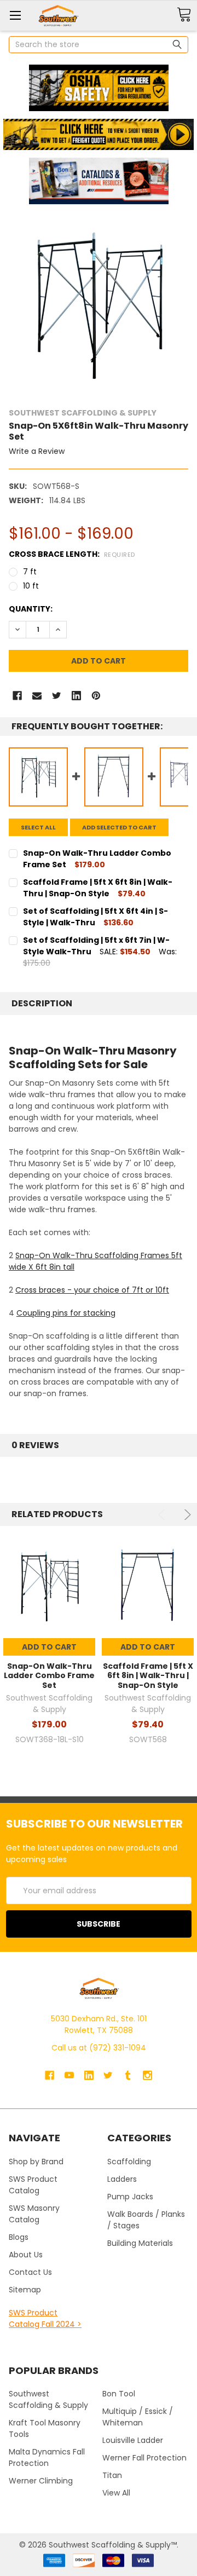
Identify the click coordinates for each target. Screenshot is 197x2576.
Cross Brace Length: (72, 554)
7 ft (30, 572)
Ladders (122, 2179)
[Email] (37, 696)
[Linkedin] (76, 696)
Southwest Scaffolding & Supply (48, 2399)
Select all (38, 827)
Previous (163, 1515)
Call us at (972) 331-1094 (99, 2048)
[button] (99, 88)
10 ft (31, 586)
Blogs (19, 2237)
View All (116, 2493)
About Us (26, 2255)
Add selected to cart (119, 827)
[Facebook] (17, 696)
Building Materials (140, 2243)
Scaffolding (129, 2162)
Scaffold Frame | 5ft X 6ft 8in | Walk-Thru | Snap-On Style (148, 1676)
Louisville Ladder (133, 2440)
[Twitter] (57, 696)
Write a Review (37, 451)
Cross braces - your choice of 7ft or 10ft (92, 1290)
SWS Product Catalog (33, 2185)
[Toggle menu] (15, 15)
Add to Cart (49, 1647)
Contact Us (30, 2272)
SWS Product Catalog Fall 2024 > (45, 2318)
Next (186, 1515)
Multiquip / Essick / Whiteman (138, 2417)
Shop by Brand (36, 2162)
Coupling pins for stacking (66, 1313)
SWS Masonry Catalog (34, 2214)
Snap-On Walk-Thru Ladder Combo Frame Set (49, 1676)
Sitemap (25, 2290)
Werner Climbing (41, 2481)
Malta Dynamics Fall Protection (47, 2457)
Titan (112, 2475)
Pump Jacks (130, 2197)
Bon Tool (119, 2394)
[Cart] (184, 15)
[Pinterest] (96, 696)
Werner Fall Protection (144, 2458)
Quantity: (31, 609)
